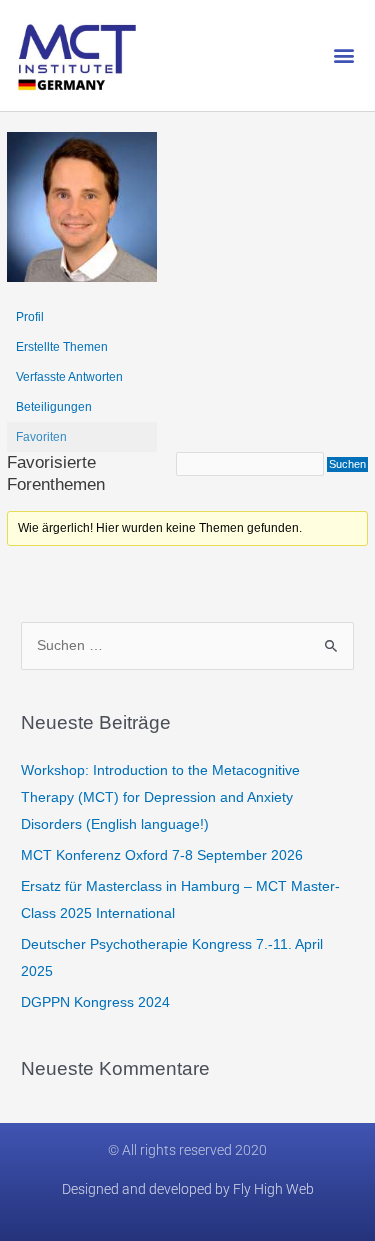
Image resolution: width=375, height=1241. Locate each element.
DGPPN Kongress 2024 (95, 1002)
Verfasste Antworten (69, 377)
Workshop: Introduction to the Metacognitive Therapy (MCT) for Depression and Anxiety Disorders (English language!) (160, 798)
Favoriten (41, 437)
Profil (30, 317)
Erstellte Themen (62, 347)
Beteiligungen (54, 407)
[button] (343, 55)
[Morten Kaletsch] (82, 216)
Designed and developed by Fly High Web (188, 1189)
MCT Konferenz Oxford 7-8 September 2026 (162, 855)
